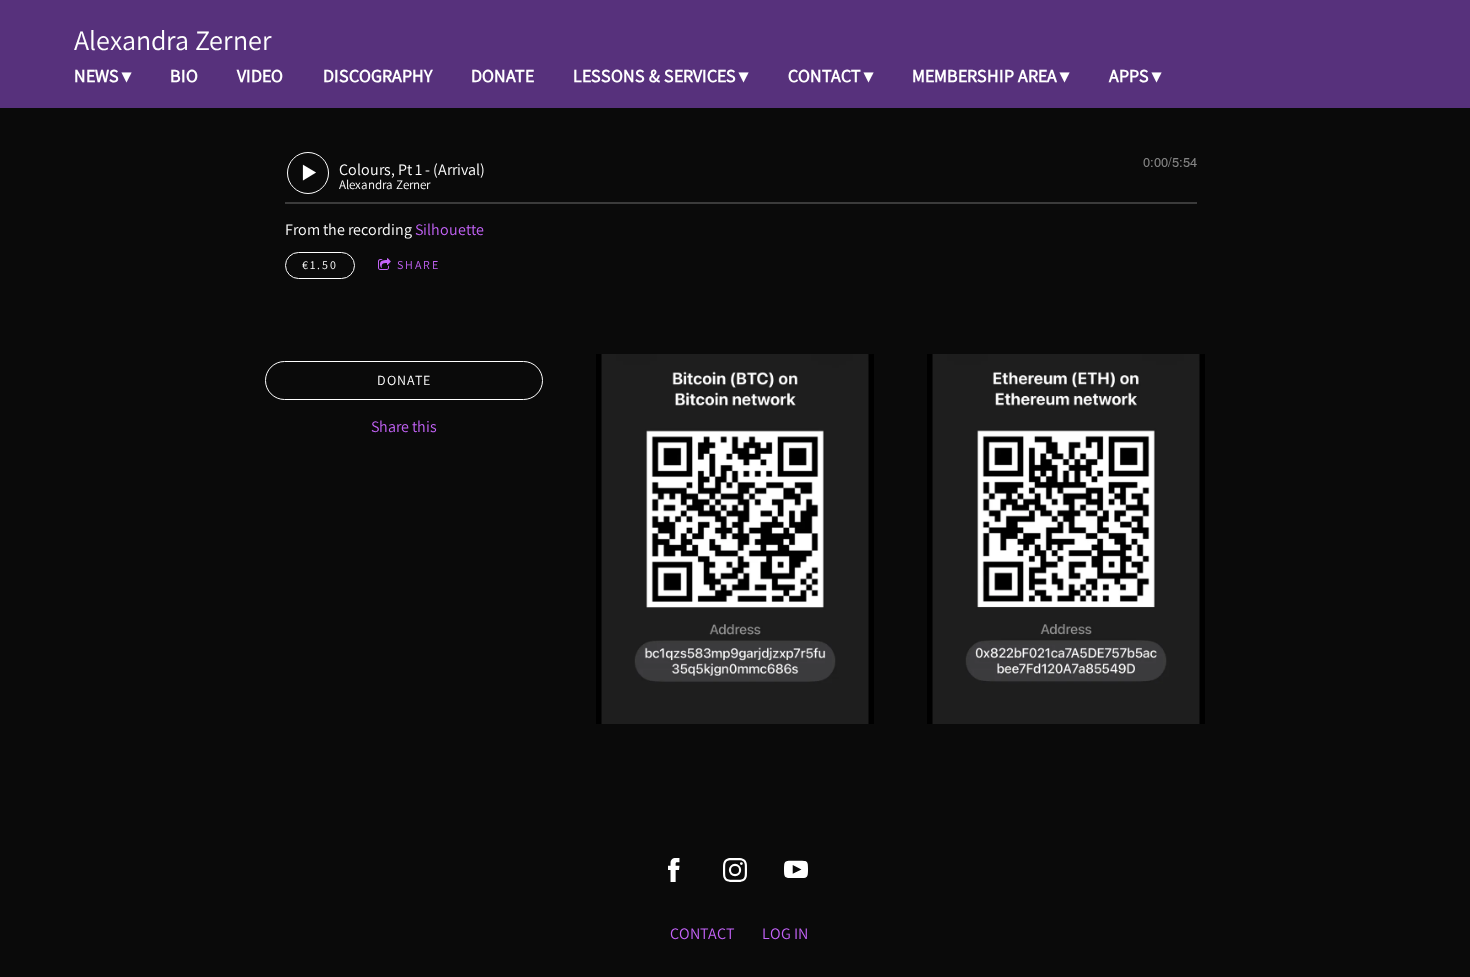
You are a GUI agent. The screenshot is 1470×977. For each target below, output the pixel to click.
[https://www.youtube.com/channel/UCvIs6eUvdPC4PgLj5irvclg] (796, 870)
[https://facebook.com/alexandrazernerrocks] (674, 870)
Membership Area (984, 75)
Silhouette (449, 229)
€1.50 (320, 264)
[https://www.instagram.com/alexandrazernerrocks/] (735, 870)
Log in (785, 933)
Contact (824, 75)
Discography (377, 75)
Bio (184, 75)
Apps (1129, 75)
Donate (502, 75)
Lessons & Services (654, 75)
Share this (404, 426)
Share (418, 264)
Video (260, 75)
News (96, 75)
